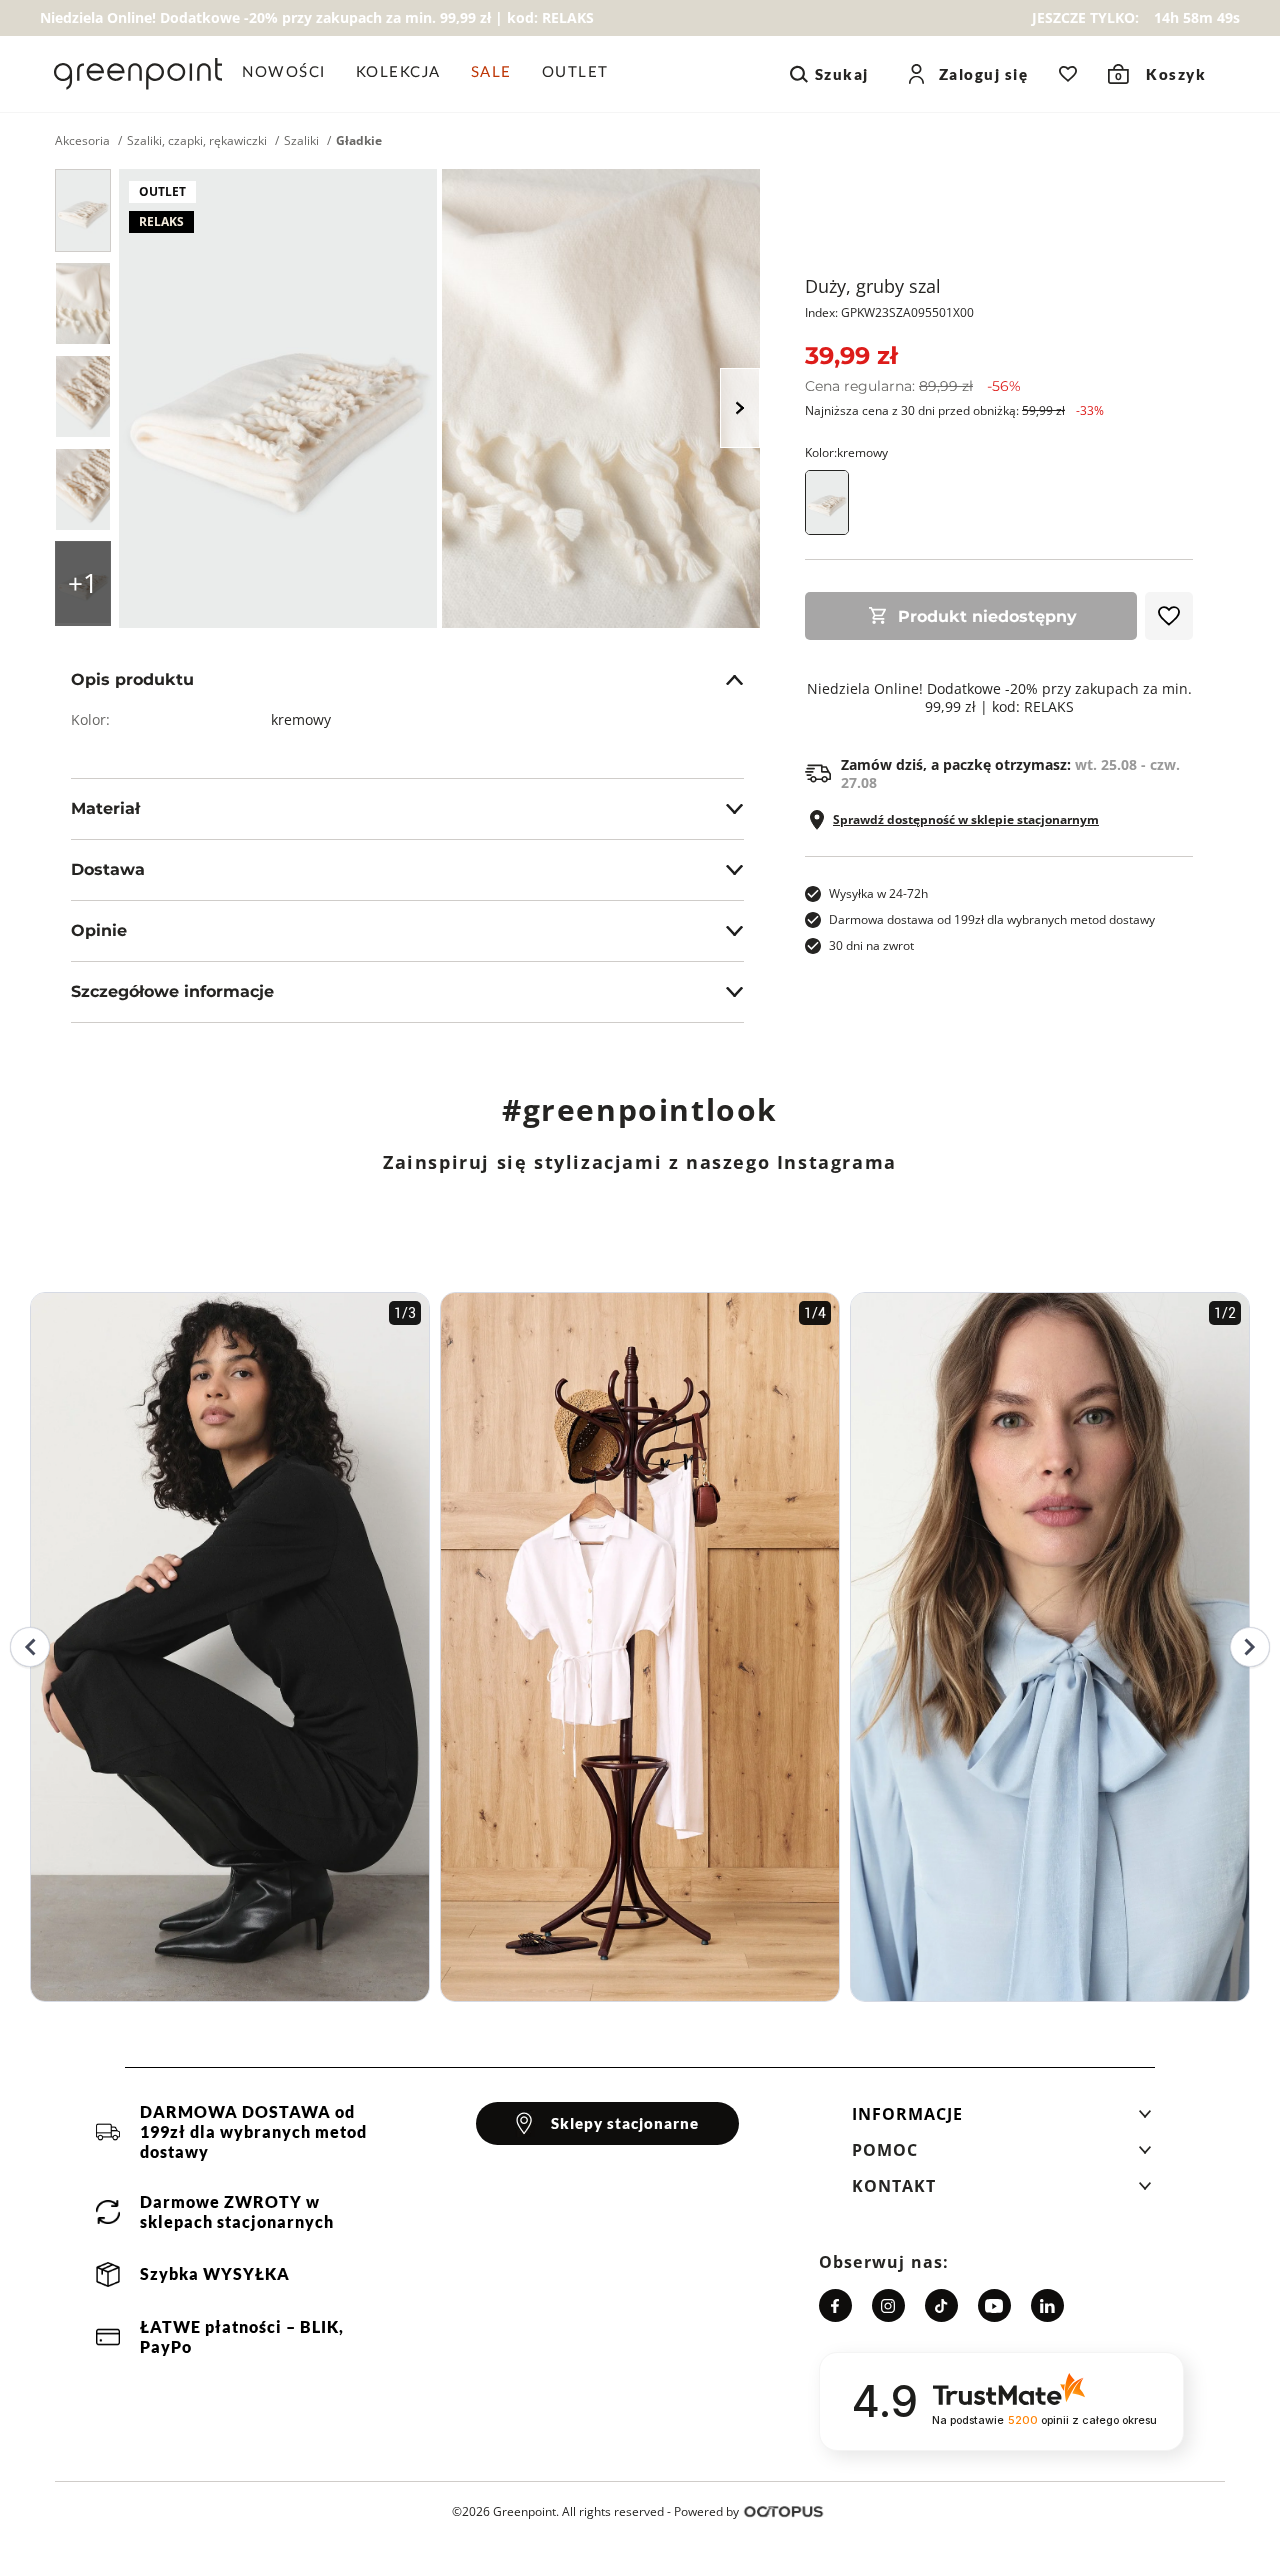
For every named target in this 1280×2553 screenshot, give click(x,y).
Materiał (105, 808)
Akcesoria (82, 141)
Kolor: (846, 452)
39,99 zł (851, 355)
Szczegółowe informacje (172, 991)
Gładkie (359, 141)
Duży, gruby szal (873, 286)
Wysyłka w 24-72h (878, 893)
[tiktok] (941, 2305)
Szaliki (301, 141)
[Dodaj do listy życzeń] (1169, 616)
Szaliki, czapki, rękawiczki (197, 141)
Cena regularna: (913, 386)
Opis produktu (132, 679)
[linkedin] (1047, 2305)
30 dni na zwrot (871, 945)
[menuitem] (291, 74)
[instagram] (888, 2305)
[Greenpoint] (138, 74)
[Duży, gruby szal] (83, 210)
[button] (1002, 2120)
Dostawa (108, 869)
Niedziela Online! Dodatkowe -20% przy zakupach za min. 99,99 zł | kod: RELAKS (999, 698)
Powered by (706, 2511)
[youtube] (994, 2305)
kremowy (301, 719)
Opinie (99, 930)
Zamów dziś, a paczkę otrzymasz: (1010, 774)
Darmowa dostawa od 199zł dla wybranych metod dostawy (992, 919)
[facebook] (835, 2305)
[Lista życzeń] (1068, 74)
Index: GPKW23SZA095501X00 (889, 312)
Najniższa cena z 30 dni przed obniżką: (954, 410)
